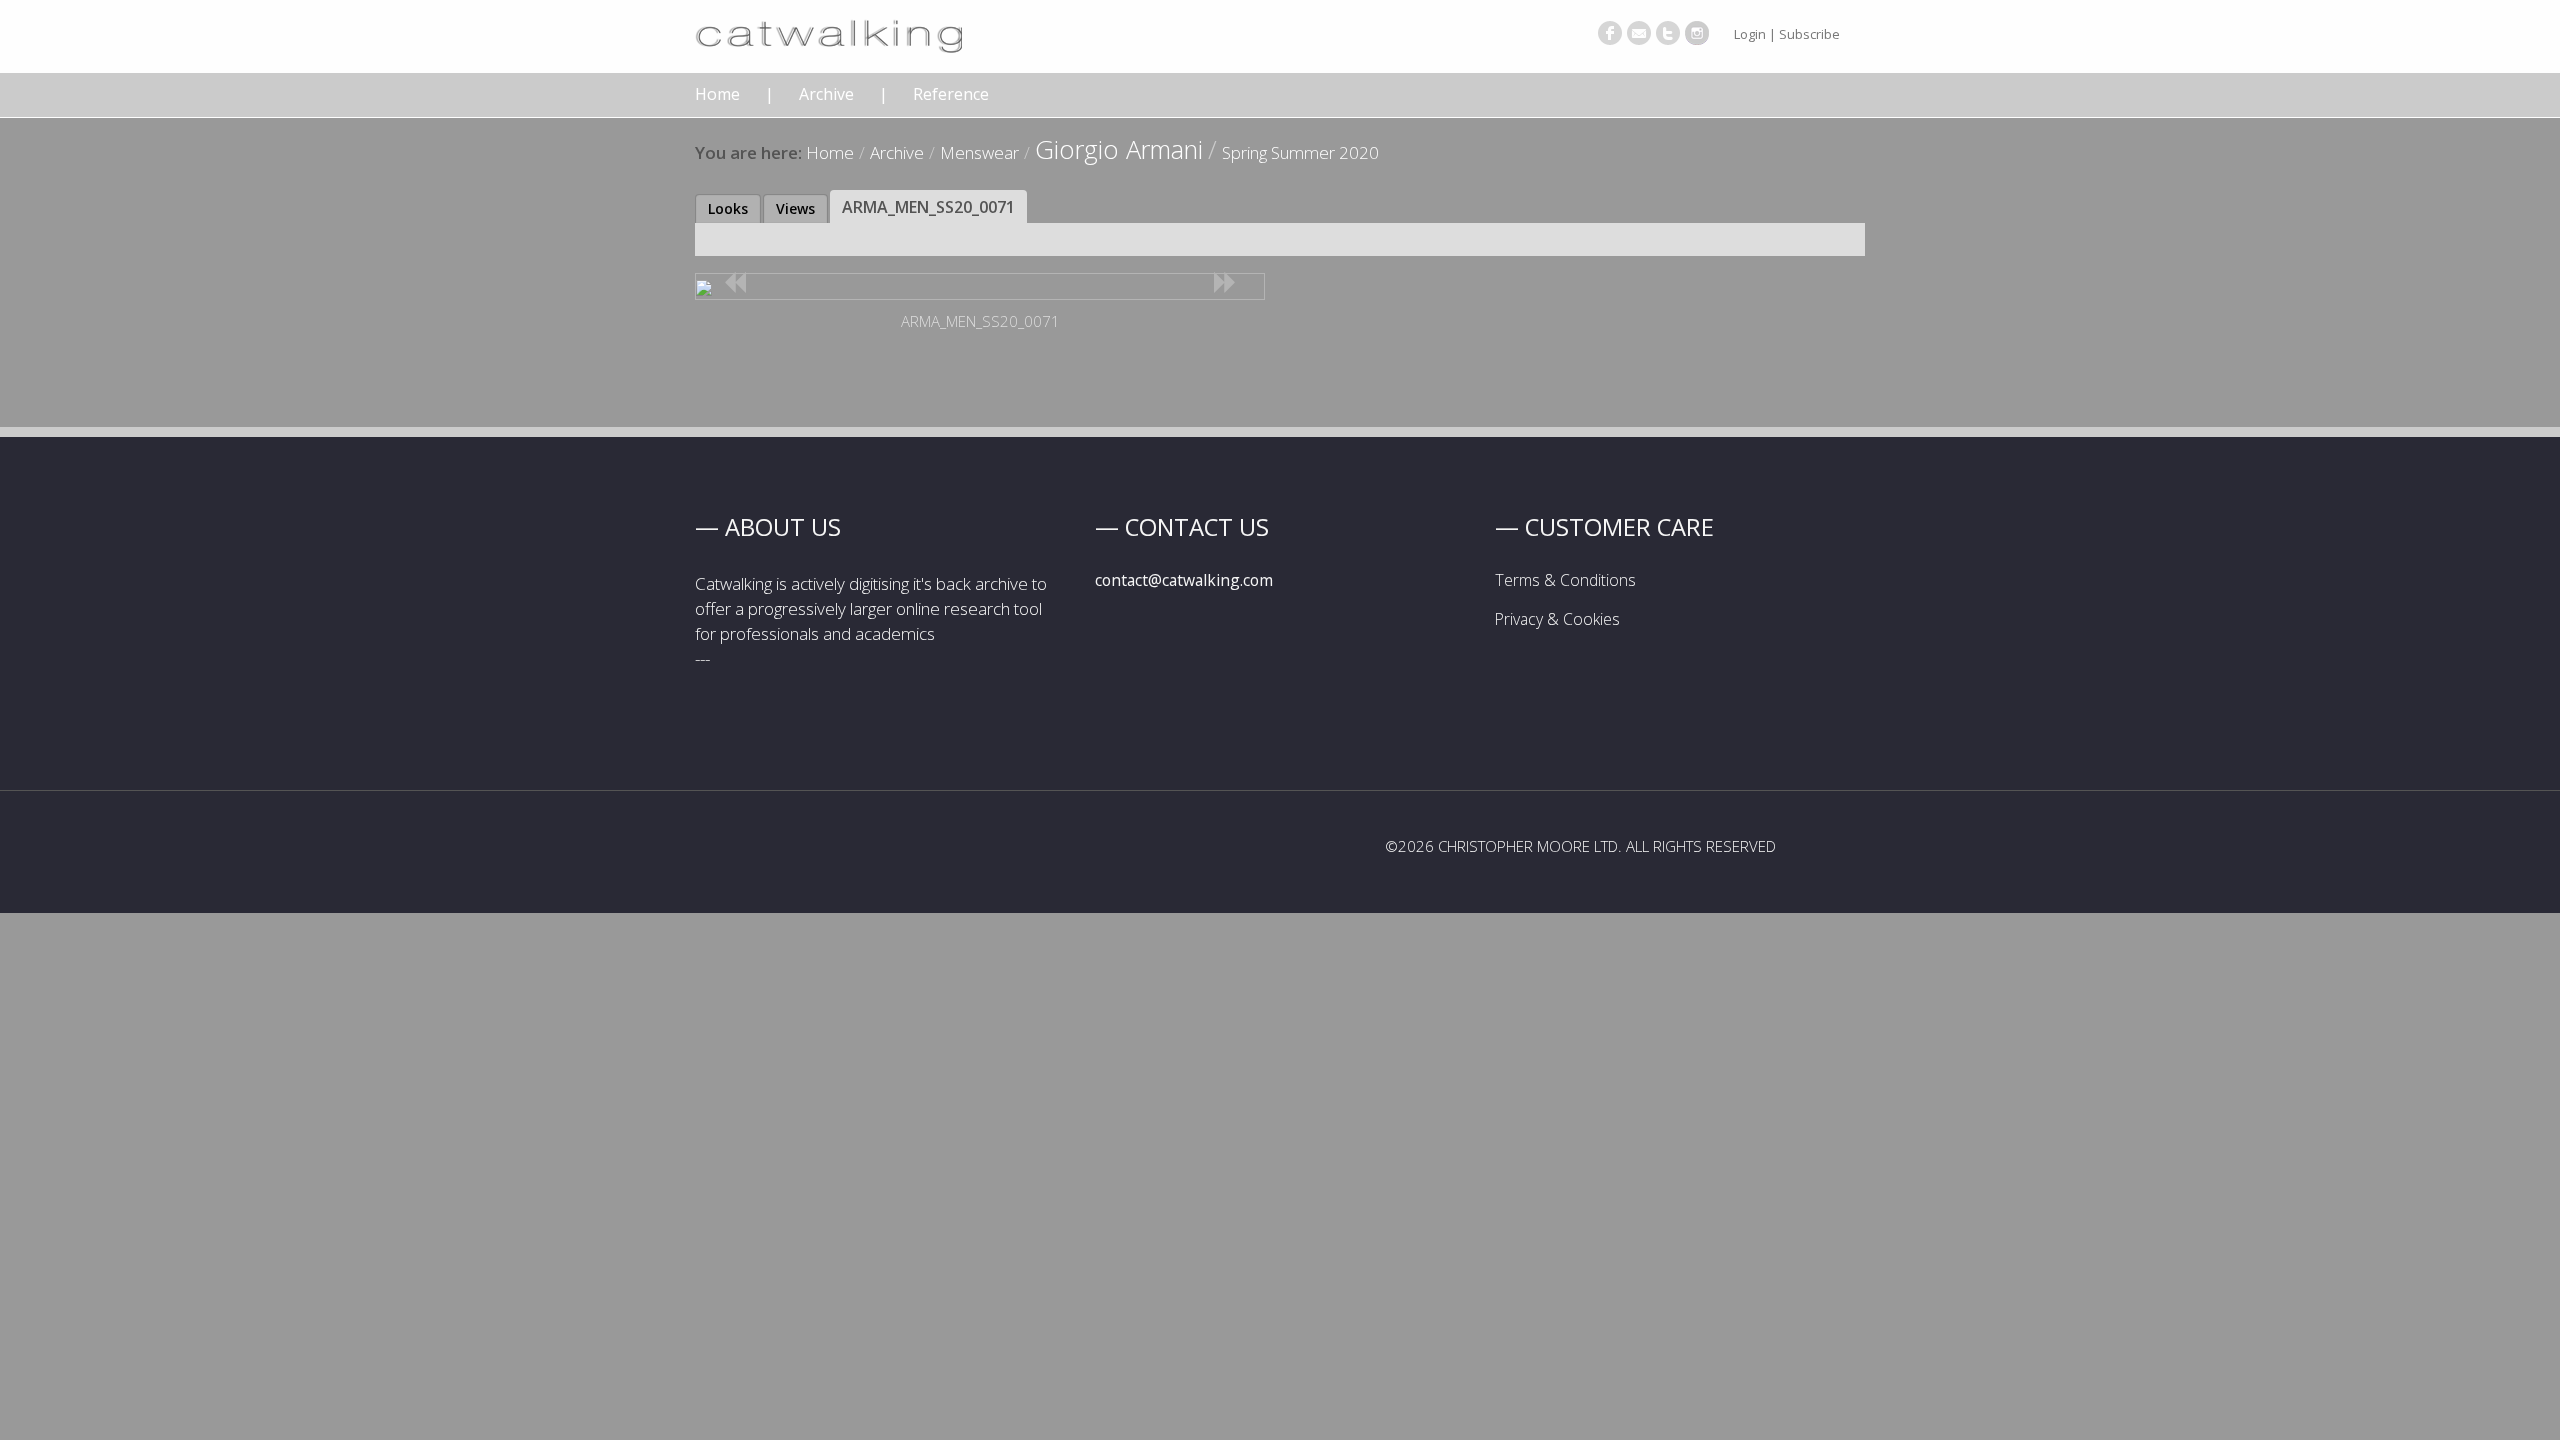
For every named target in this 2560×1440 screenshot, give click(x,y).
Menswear (979, 152)
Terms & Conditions (1565, 580)
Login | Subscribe (1787, 34)
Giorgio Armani (1119, 149)
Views (795, 208)
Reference (951, 94)
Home (717, 94)
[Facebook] (1610, 33)
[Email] (1639, 33)
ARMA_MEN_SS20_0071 (928, 207)
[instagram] (1697, 33)
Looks (728, 208)
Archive (826, 94)
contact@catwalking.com (1184, 580)
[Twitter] (1668, 33)
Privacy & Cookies (1557, 619)
